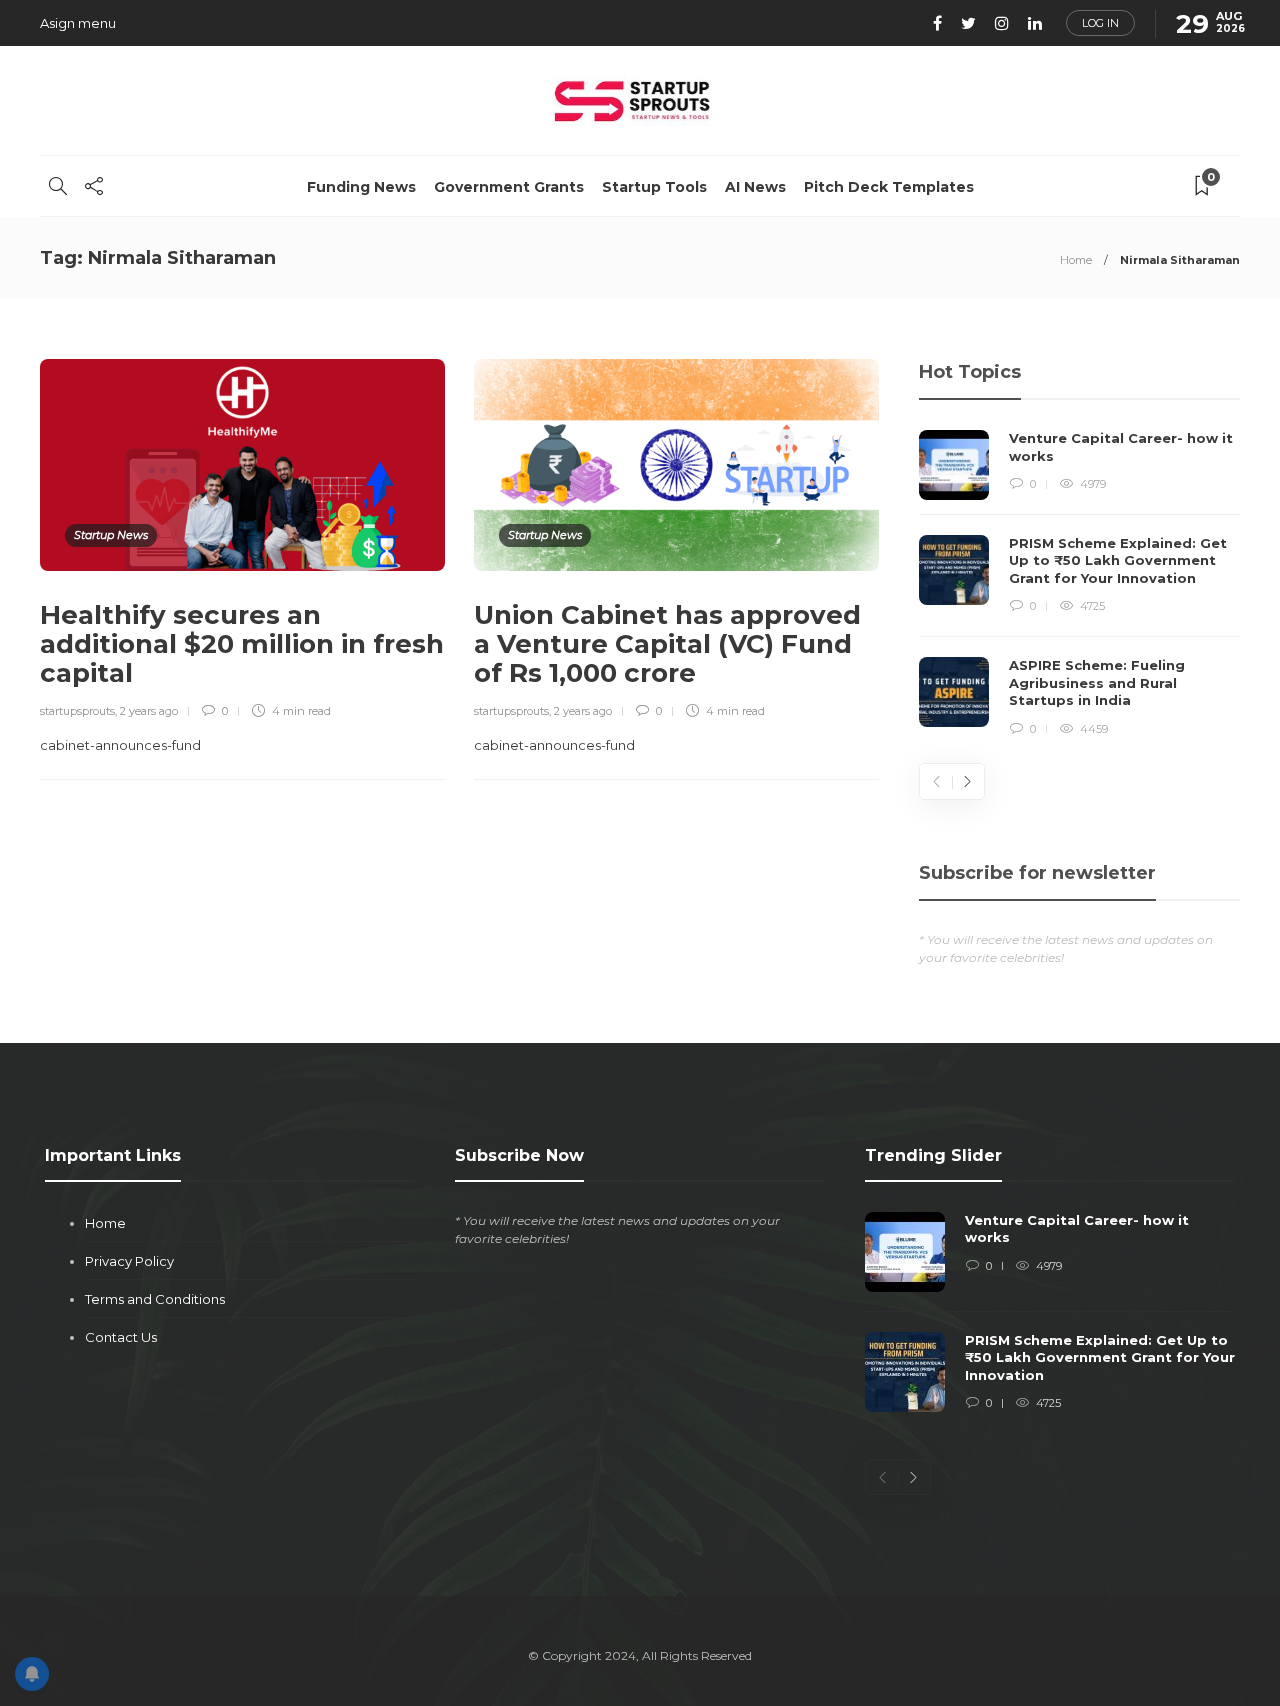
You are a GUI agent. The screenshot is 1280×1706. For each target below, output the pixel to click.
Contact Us (121, 1337)
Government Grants (509, 187)
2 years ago (149, 711)
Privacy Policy (129, 1261)
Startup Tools (654, 187)
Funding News (361, 187)
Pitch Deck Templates (889, 187)
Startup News (111, 535)
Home (1076, 260)
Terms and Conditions (155, 1299)
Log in (1100, 23)
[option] (1079, 584)
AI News (755, 187)
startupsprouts (77, 711)
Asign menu (78, 23)
